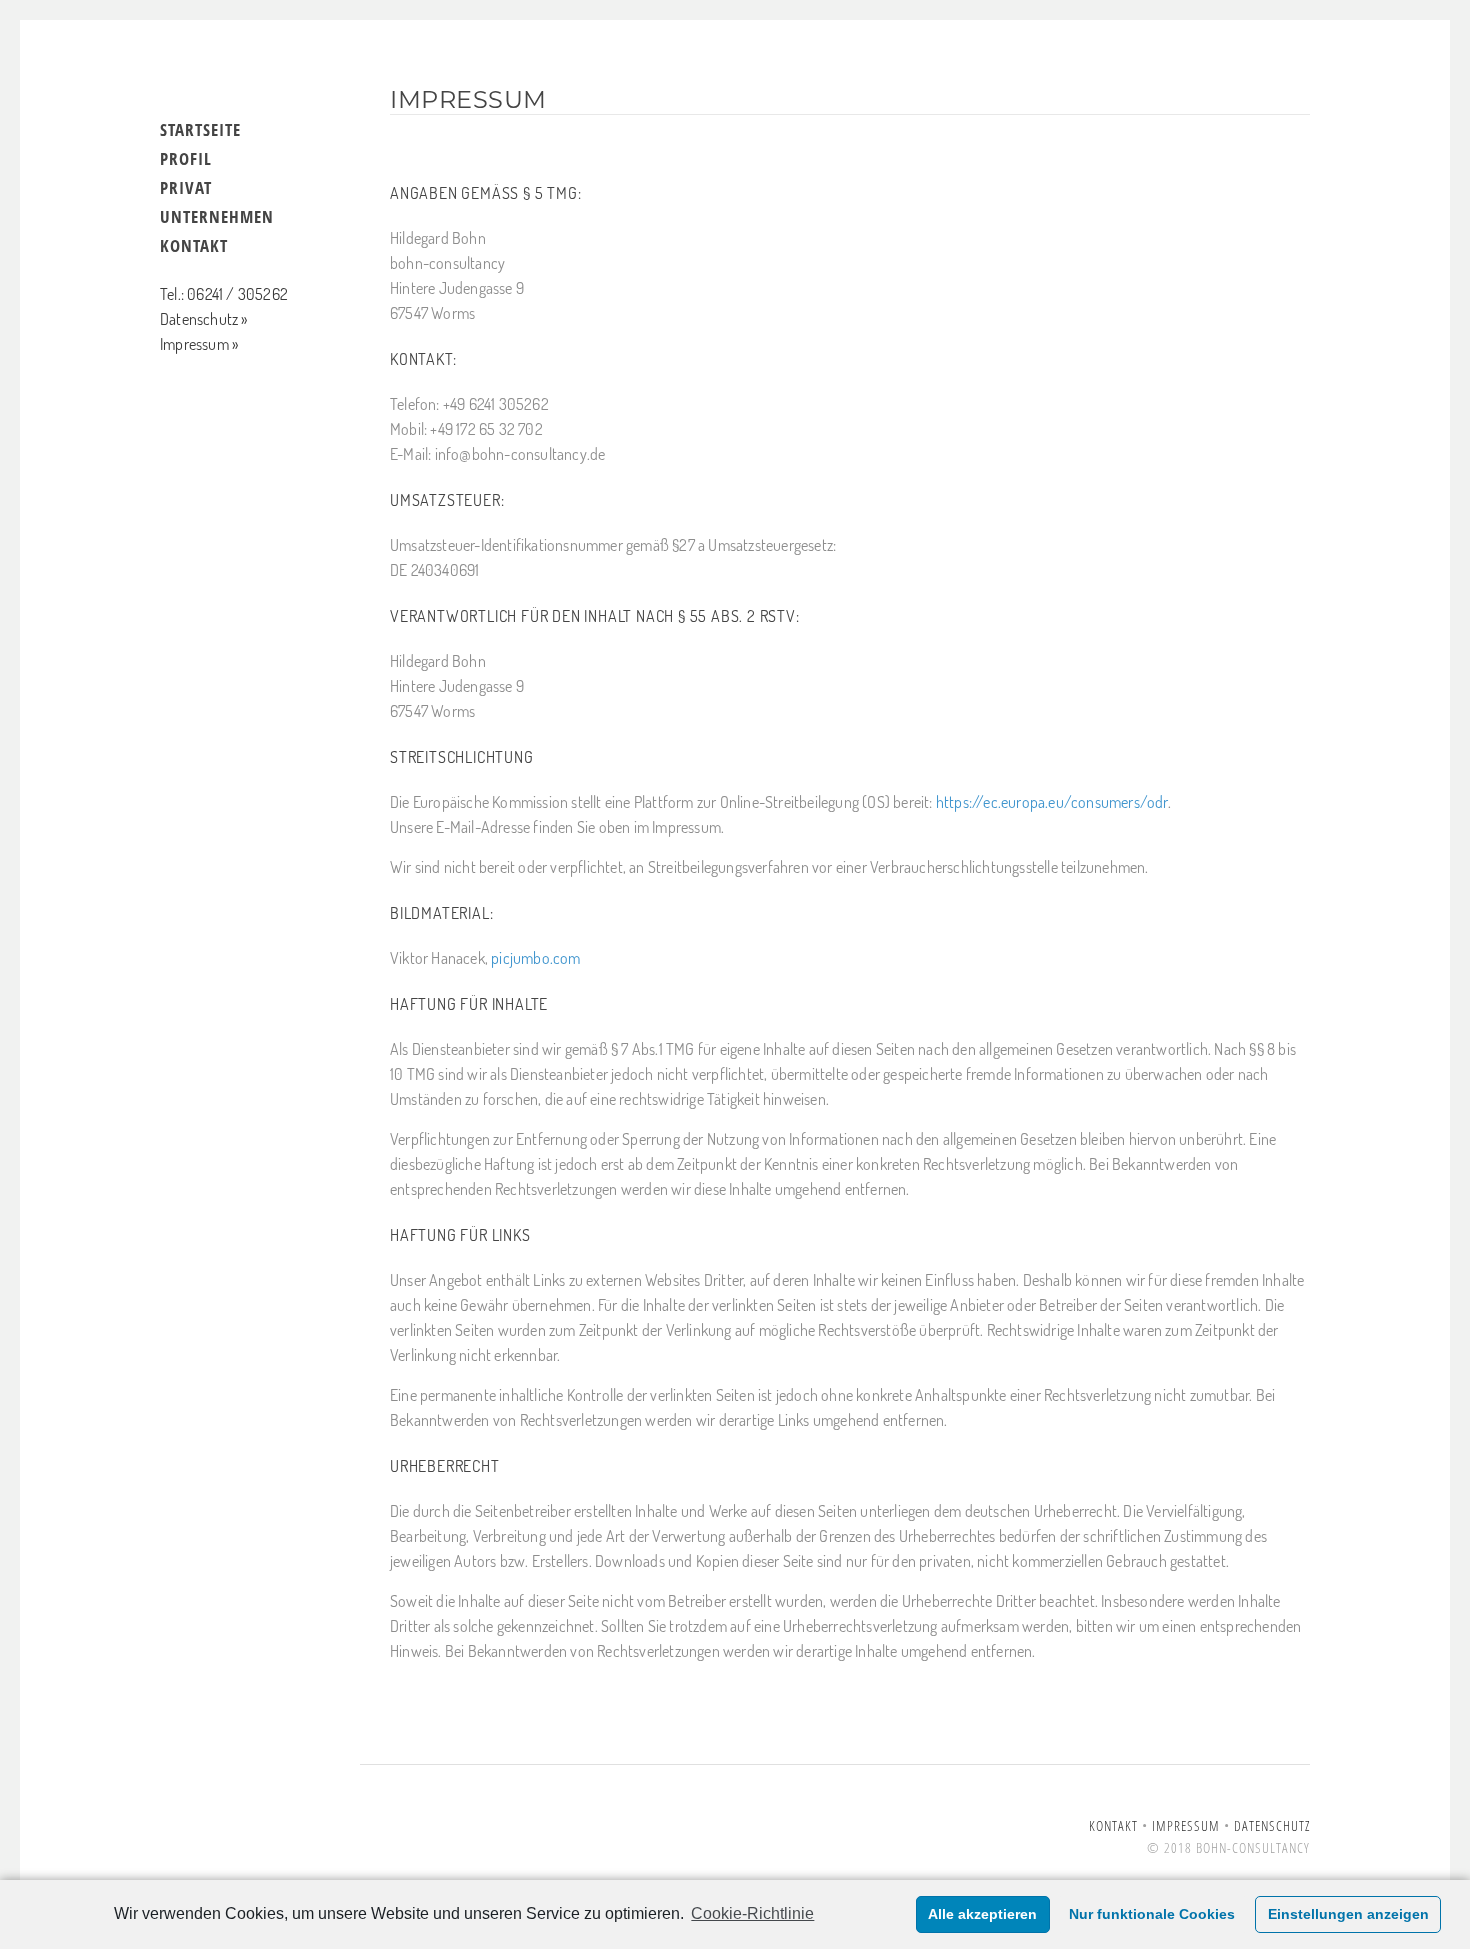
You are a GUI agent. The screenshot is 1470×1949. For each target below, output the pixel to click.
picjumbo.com (535, 958)
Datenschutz (1272, 1825)
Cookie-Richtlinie (752, 1913)
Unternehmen (217, 216)
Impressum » (199, 344)
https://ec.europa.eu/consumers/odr (1052, 802)
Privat (186, 187)
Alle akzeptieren (982, 1914)
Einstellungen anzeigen (1348, 1914)
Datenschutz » (204, 319)
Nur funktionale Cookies (1152, 1914)
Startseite (200, 129)
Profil (186, 158)
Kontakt (194, 245)
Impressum (1186, 1825)
